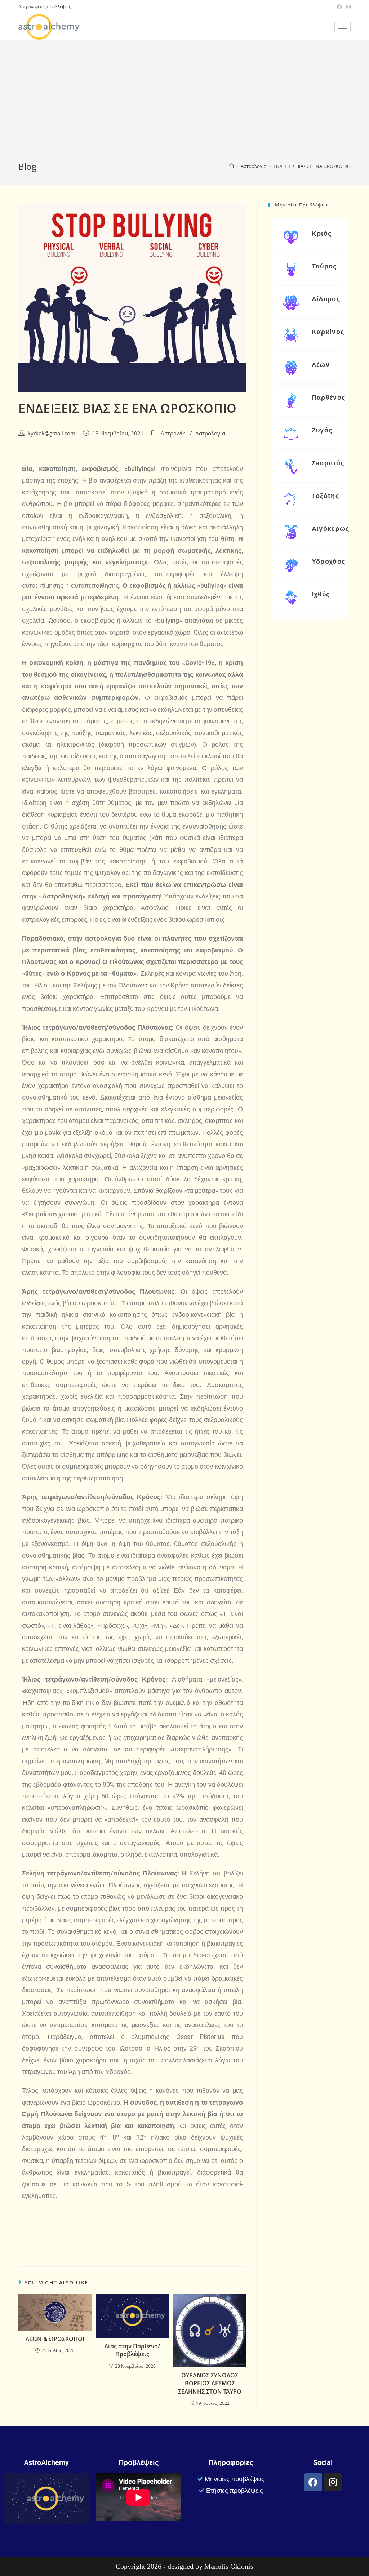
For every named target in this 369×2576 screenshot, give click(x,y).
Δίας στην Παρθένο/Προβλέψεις (132, 2350)
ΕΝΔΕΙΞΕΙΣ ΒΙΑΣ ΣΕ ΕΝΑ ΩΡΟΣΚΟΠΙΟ (312, 166)
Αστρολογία (210, 433)
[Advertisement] (184, 106)
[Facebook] (313, 2482)
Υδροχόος (328, 561)
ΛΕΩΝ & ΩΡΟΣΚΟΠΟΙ (55, 2339)
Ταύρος (324, 266)
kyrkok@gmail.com (52, 433)
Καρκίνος (328, 332)
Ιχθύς (321, 594)
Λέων (321, 365)
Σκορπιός (328, 463)
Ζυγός (322, 430)
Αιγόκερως (331, 528)
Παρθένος (328, 397)
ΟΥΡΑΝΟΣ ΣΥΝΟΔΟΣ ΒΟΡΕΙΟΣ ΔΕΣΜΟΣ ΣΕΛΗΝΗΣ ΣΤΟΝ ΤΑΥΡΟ (210, 2383)
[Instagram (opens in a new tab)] (347, 7)
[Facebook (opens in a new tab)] (339, 7)
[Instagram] (333, 2482)
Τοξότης (325, 496)
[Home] (232, 166)
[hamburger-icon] (343, 27)
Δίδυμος (326, 299)
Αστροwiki (174, 433)
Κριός (322, 233)
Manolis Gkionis (229, 2566)
